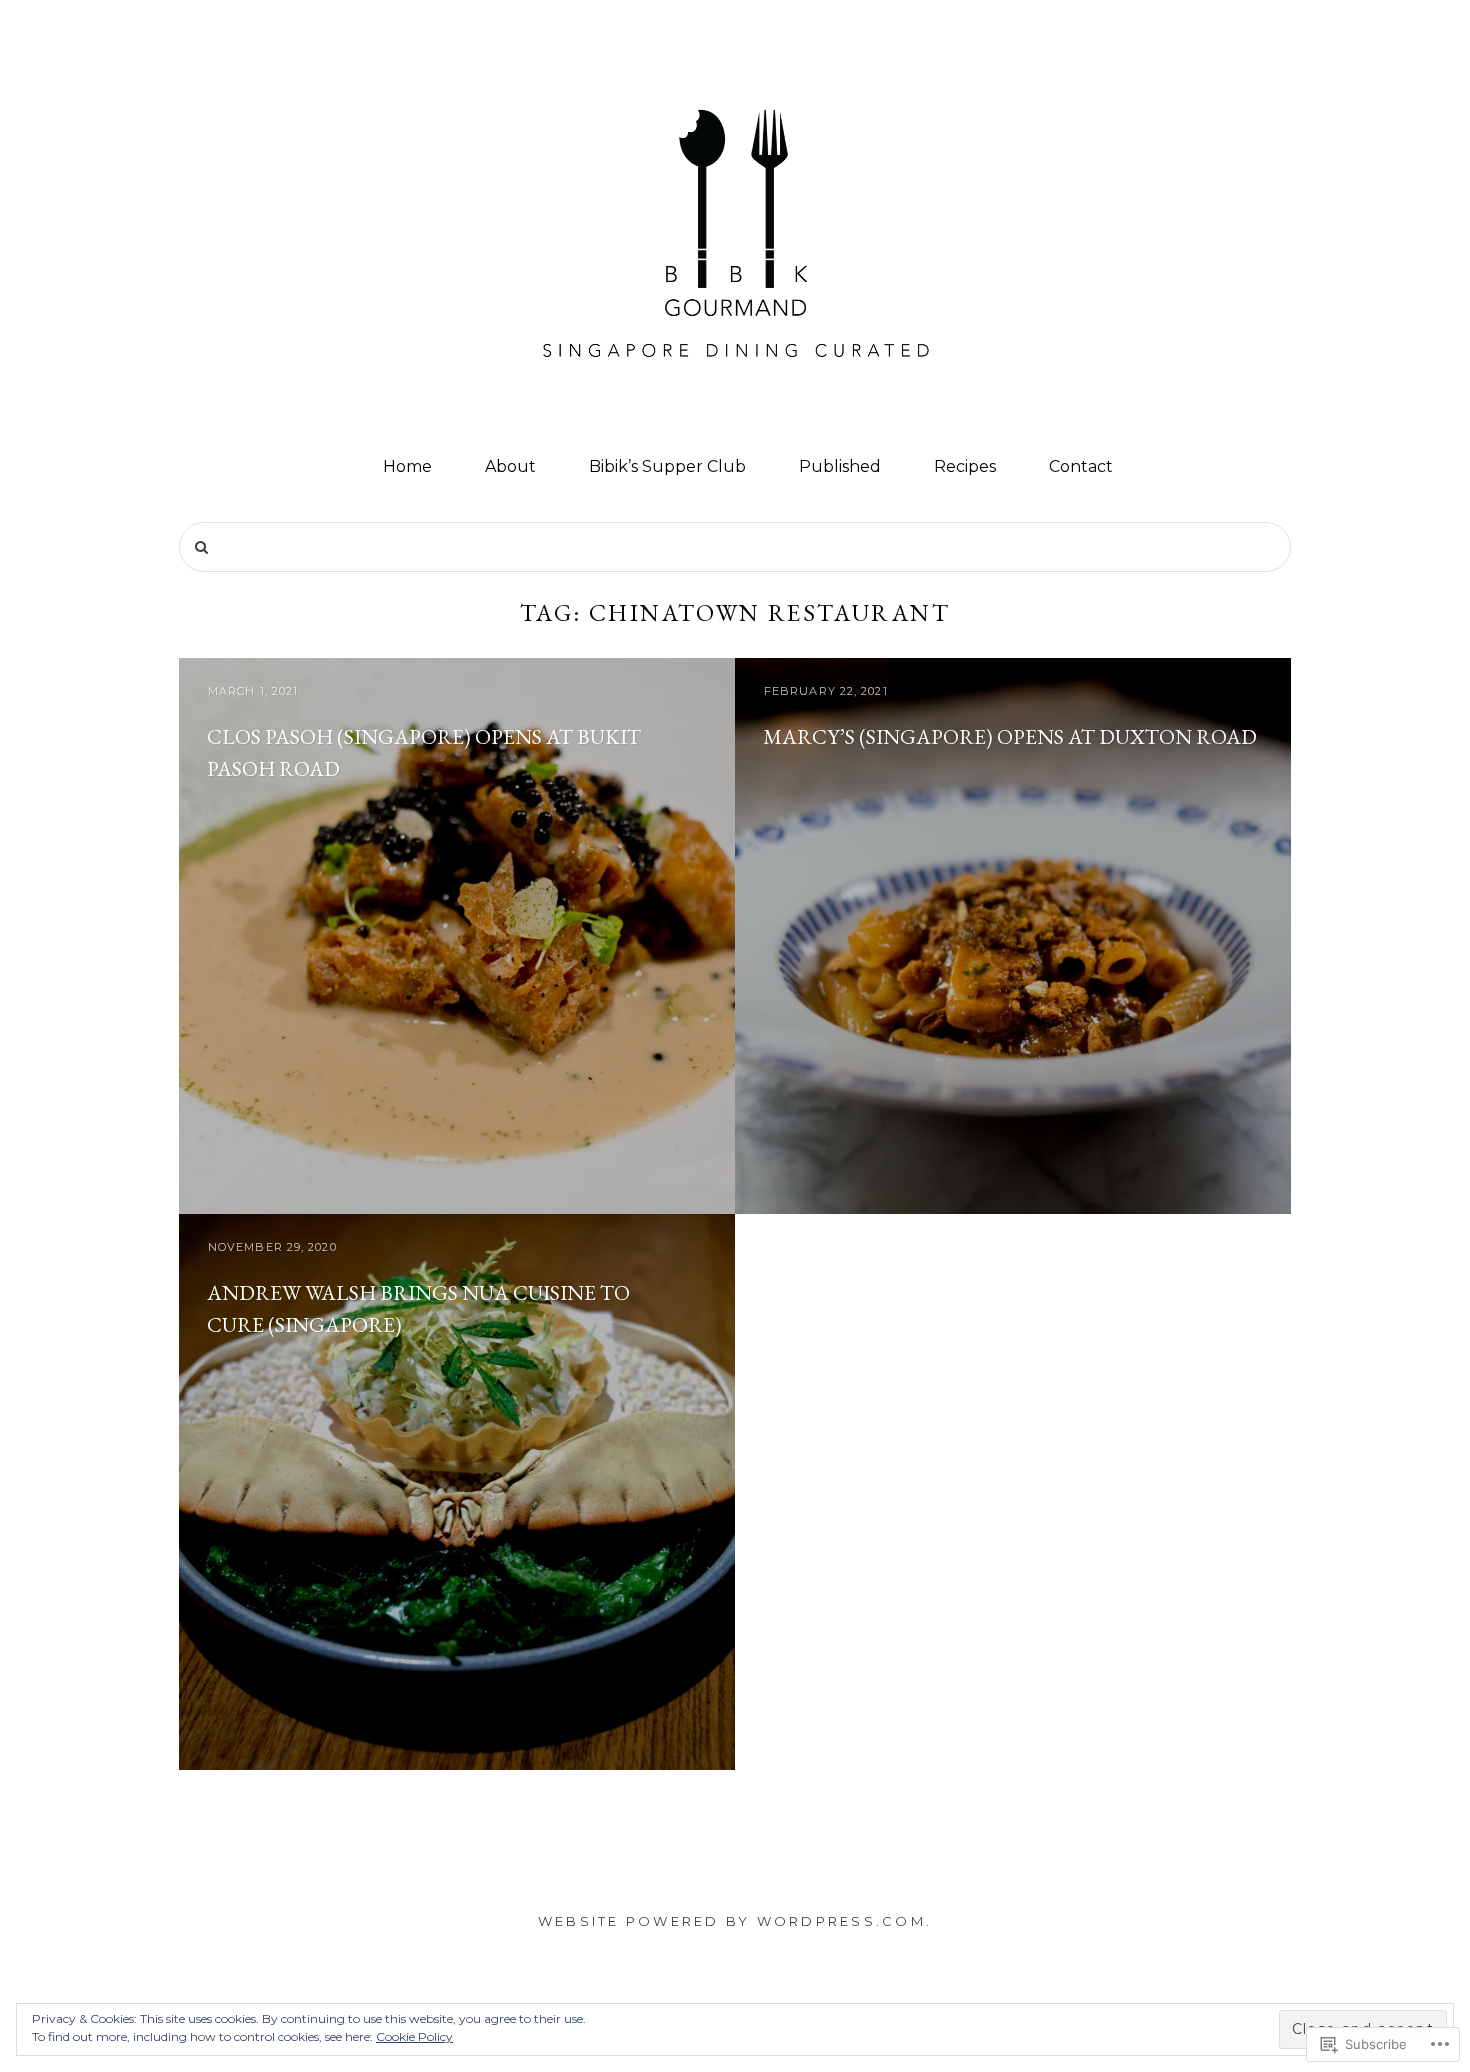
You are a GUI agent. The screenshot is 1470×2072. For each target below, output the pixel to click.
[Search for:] (735, 547)
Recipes (965, 466)
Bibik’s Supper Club (667, 466)
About (510, 466)
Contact (1081, 466)
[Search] (201, 548)
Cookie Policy (414, 2036)
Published (840, 466)
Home (407, 466)
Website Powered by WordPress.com (732, 1921)
